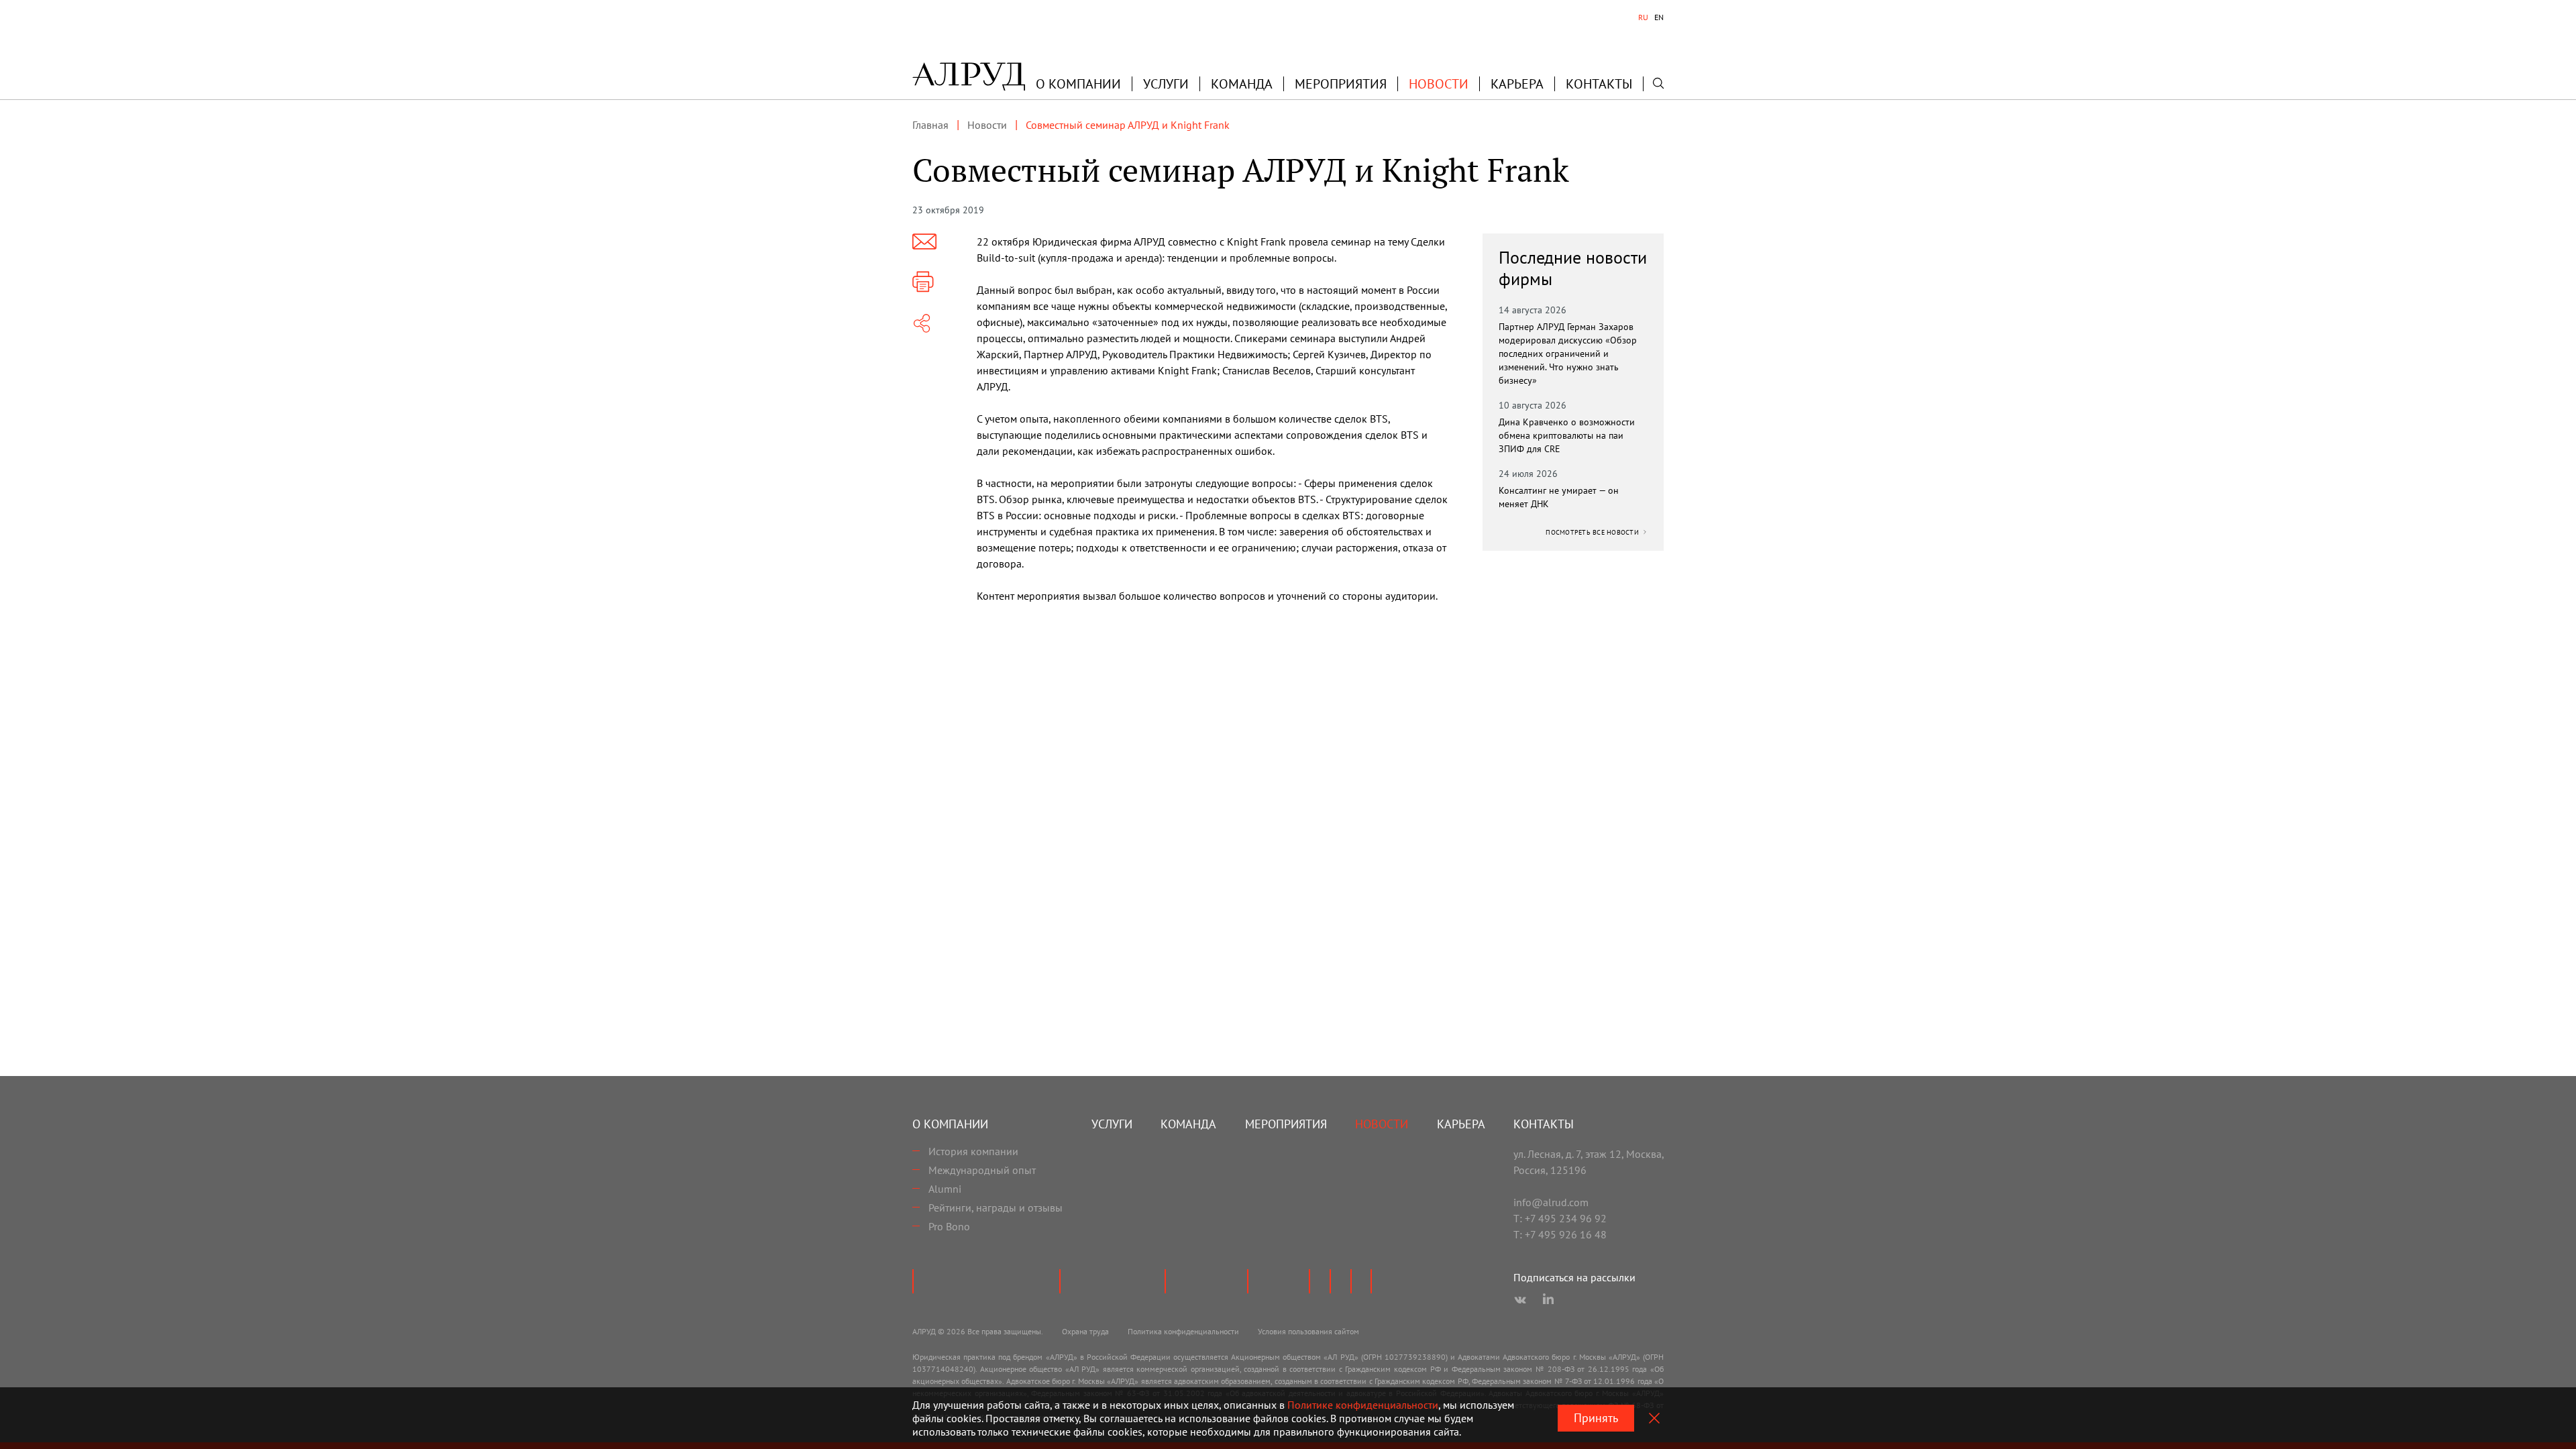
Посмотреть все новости (1593, 532)
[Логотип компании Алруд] (969, 76)
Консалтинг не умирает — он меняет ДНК (1559, 497)
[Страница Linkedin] (1548, 1300)
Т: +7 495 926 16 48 (1560, 1234)
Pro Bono (949, 1226)
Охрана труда (1085, 1331)
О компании (950, 1124)
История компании (973, 1151)
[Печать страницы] (923, 282)
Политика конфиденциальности (1183, 1331)
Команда (1242, 84)
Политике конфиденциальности (1363, 1405)
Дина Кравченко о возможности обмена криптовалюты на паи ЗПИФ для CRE (1567, 435)
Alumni (945, 1189)
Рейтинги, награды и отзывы (996, 1207)
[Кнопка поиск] (1658, 83)
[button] (1078, 84)
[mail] (924, 241)
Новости (1439, 84)
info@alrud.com (1551, 1202)
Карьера (1517, 84)
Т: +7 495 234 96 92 (1560, 1218)
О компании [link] (1078, 84)
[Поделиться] (922, 323)
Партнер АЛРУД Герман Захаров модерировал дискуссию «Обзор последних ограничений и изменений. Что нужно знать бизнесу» (1568, 354)
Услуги (1166, 84)
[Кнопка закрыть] (1654, 1418)
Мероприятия (1341, 84)
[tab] (1643, 17)
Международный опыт (982, 1170)
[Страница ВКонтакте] (1520, 1300)
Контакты (1599, 84)
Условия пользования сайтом (1308, 1331)
